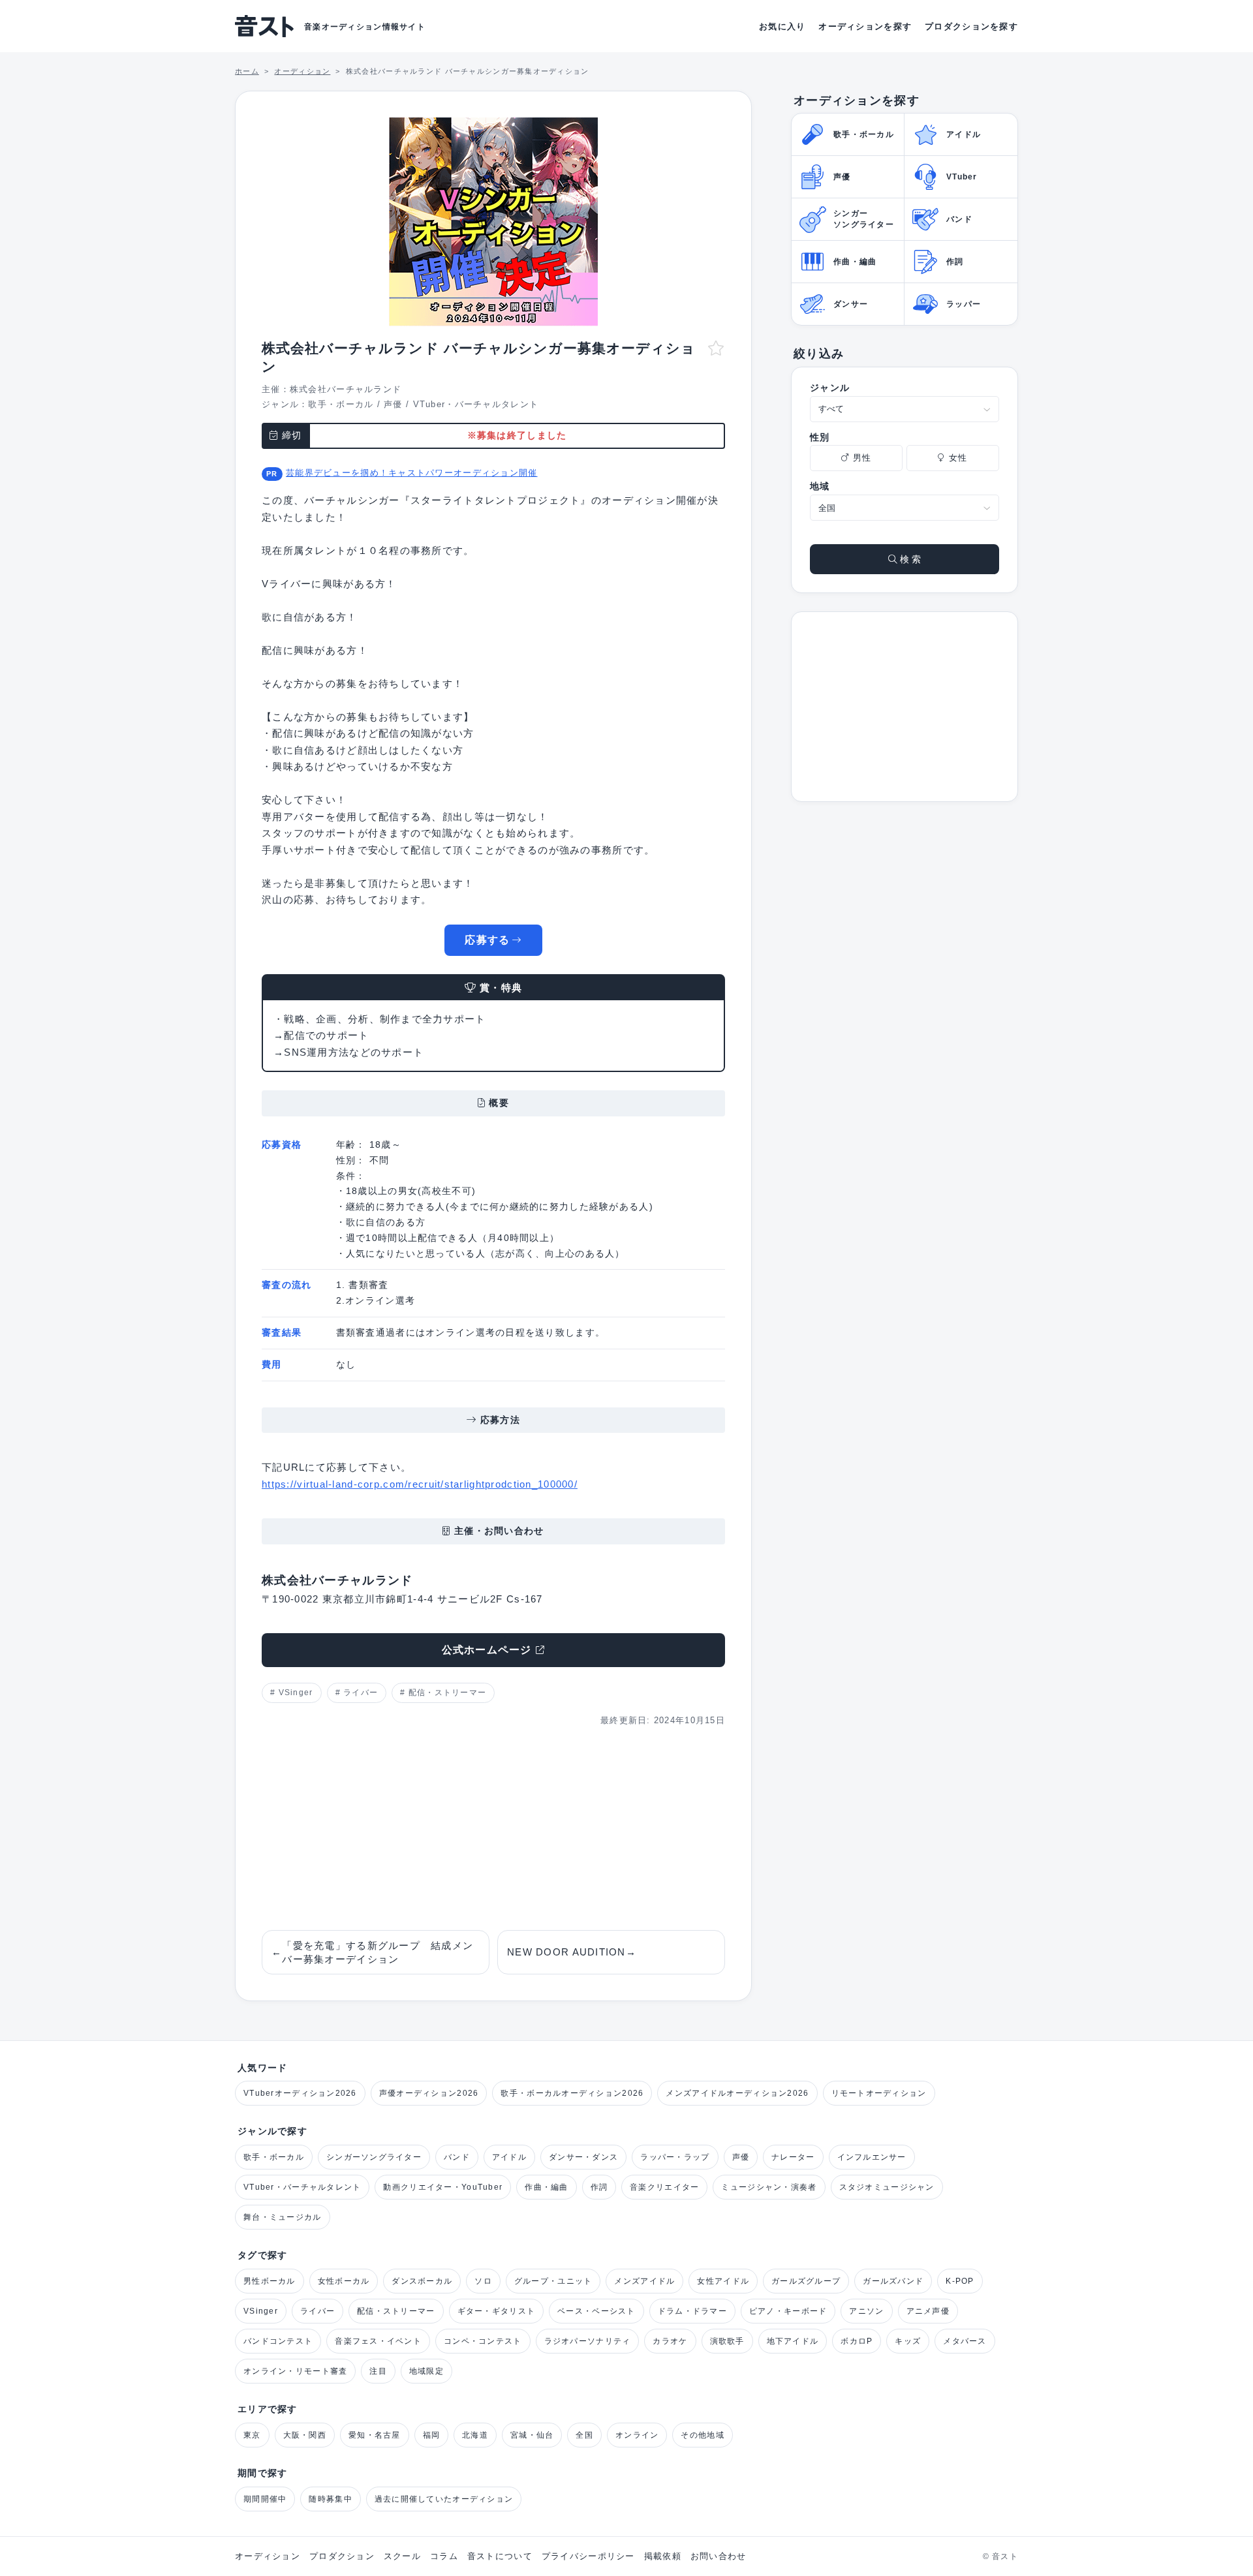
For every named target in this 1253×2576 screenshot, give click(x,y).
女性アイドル (723, 2281)
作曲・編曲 (546, 2187)
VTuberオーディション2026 (300, 2093)
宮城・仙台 (532, 2435)
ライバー (361, 1693)
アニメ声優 (928, 2311)
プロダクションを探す (971, 26)
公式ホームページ (487, 1650)
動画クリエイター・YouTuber (443, 2187)
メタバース (965, 2341)
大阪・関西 (305, 2435)
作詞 (599, 2187)
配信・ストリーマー (448, 1693)
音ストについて (500, 2556)
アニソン (866, 2311)
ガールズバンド (893, 2281)
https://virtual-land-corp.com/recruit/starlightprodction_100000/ (420, 1484)
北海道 (475, 2435)
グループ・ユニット (553, 2281)
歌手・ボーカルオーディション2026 (572, 2093)
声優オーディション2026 (429, 2093)
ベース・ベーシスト (596, 2311)
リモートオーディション (879, 2093)
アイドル (509, 2157)
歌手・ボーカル (341, 404)
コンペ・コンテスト (483, 2341)
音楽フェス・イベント (378, 2341)
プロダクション (342, 2556)
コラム (444, 2556)
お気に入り (782, 26)
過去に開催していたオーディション (444, 2499)
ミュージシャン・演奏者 (769, 2187)
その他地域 (702, 2435)
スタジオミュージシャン (887, 2187)
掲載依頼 (663, 2556)
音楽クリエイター (664, 2187)
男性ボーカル (270, 2281)
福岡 (432, 2435)
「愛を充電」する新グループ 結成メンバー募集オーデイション (372, 1952)
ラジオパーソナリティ (588, 2341)
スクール (402, 2556)
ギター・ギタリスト (497, 2311)
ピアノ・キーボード (788, 2311)
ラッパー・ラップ (675, 2157)
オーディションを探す (865, 26)
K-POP (960, 2281)
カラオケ (670, 2341)
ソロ (483, 2281)
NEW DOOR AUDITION (572, 1952)
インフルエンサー (872, 2157)
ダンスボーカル (422, 2281)
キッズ (908, 2341)
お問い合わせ (719, 2556)
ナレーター (793, 2157)
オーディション (268, 2556)
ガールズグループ (806, 2281)
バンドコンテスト (278, 2341)
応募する (487, 940)
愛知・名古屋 (375, 2435)
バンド (457, 2157)
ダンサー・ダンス (583, 2157)
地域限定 (426, 2371)
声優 (393, 404)
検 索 (909, 559)
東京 (252, 2435)
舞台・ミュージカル (283, 2217)
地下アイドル (793, 2341)
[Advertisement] (493, 1829)
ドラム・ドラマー (692, 2311)
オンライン (637, 2435)
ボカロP (857, 2341)
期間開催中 (265, 2499)
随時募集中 (330, 2499)
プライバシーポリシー (588, 2556)
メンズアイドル (644, 2281)
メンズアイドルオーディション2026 (737, 2093)
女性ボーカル (344, 2281)
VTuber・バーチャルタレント (476, 404)
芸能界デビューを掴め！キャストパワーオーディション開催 (412, 473)
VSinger (296, 1693)
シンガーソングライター (374, 2157)
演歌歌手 (727, 2341)
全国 (584, 2435)
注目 (378, 2371)
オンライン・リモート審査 (295, 2371)
